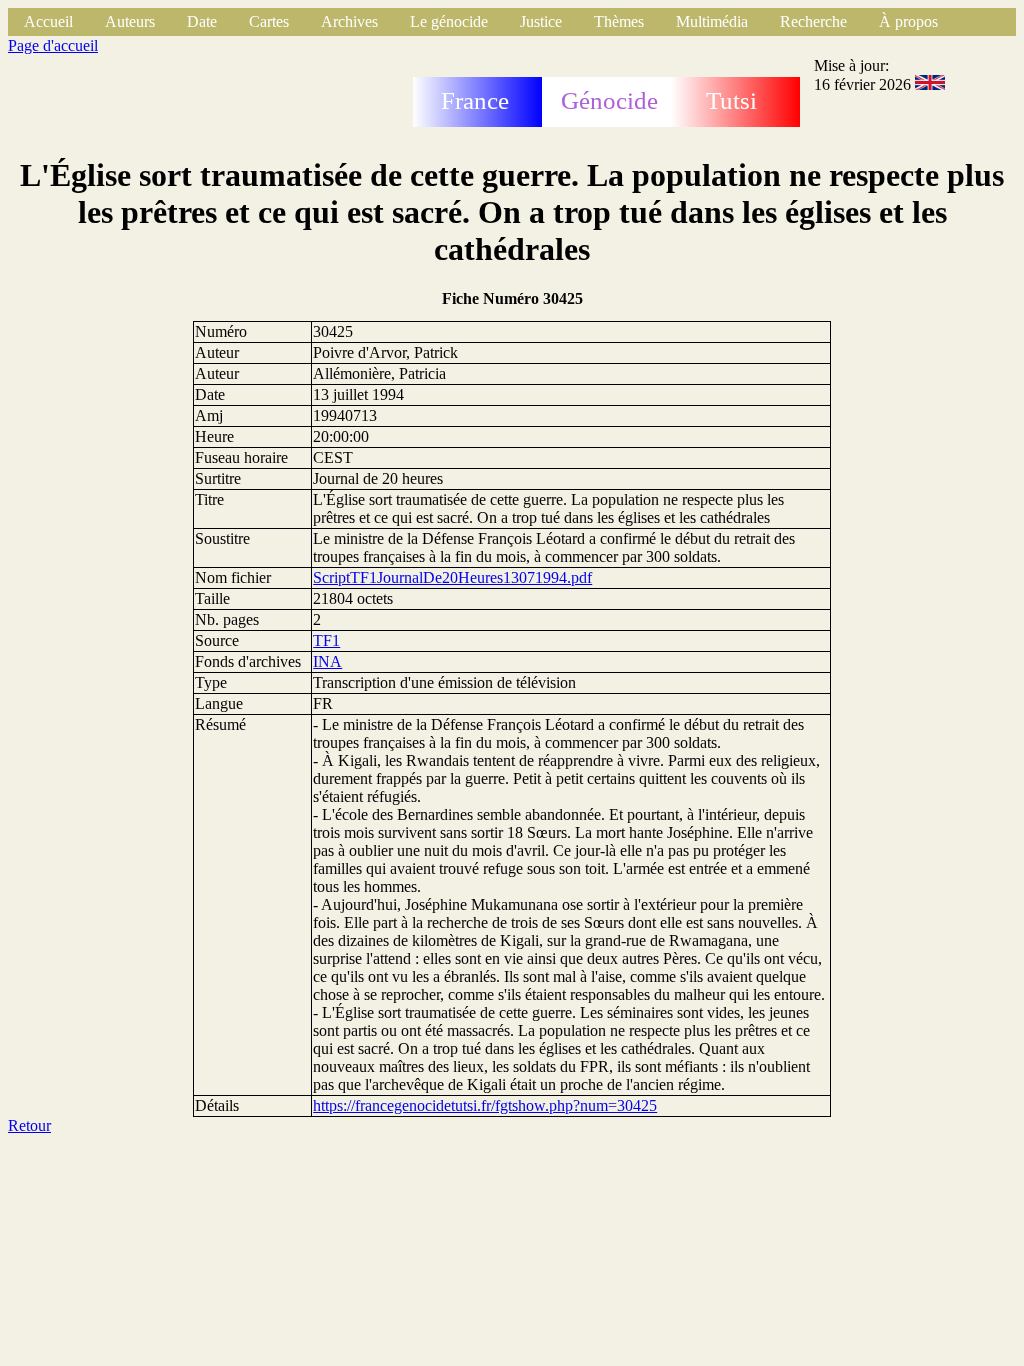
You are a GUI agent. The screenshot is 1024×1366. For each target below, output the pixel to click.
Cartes (269, 21)
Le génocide (449, 21)
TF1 (326, 640)
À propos (908, 21)
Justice (541, 21)
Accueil (48, 21)
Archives (349, 21)
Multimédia (712, 21)
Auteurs (130, 21)
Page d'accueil (53, 45)
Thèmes (619, 21)
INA (327, 661)
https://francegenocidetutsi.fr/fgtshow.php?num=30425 (485, 1105)
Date (202, 21)
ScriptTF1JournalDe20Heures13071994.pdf (452, 577)
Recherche (813, 21)
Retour (29, 1125)
